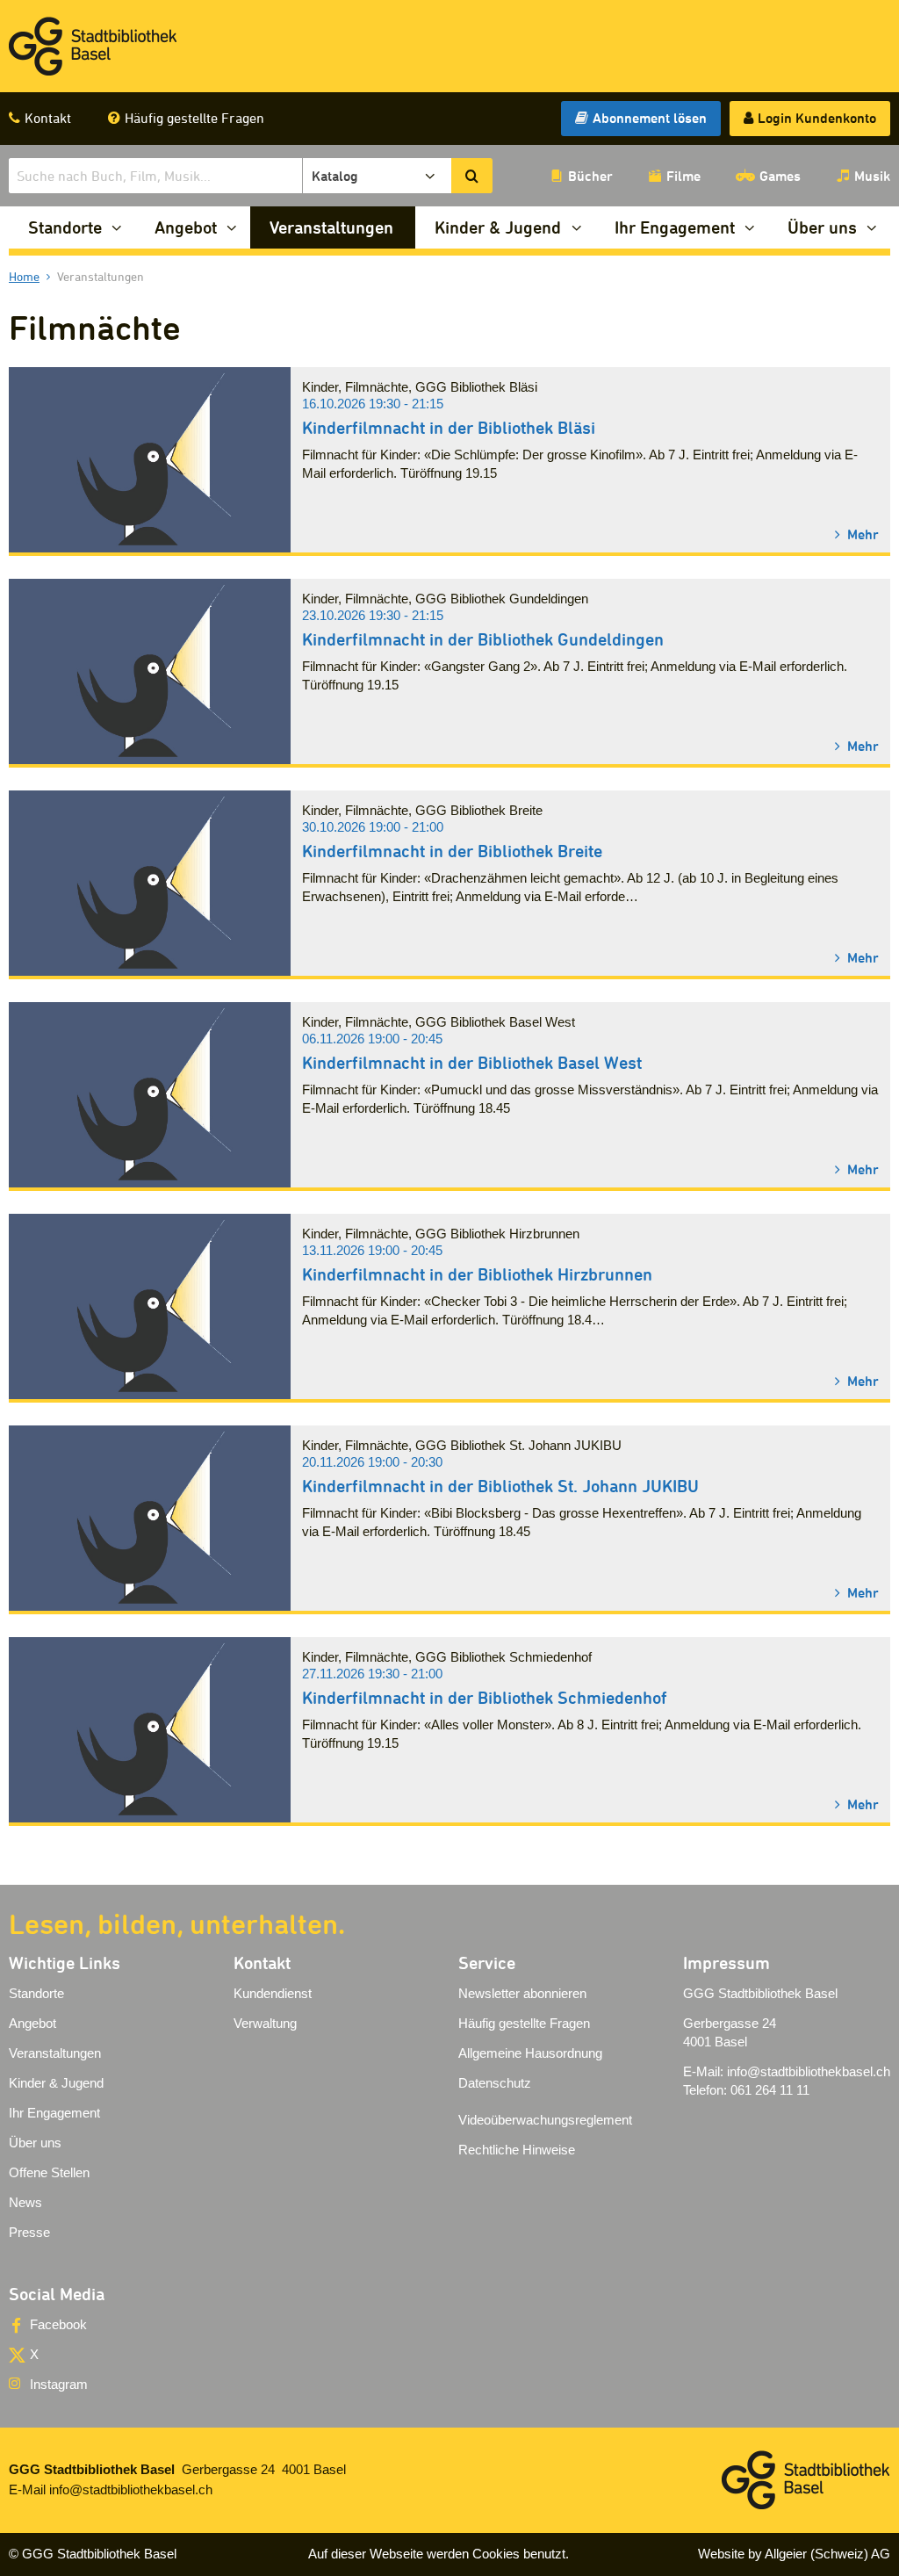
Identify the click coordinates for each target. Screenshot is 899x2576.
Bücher (590, 176)
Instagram (59, 2384)
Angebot (186, 227)
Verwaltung (265, 2023)
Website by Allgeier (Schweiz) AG (794, 2554)
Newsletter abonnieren (522, 1993)
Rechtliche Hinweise (517, 2150)
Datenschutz (495, 2083)
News (25, 2202)
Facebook (58, 2324)
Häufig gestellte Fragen (194, 118)
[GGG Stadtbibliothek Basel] (93, 47)
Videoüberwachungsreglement (545, 2120)
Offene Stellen (49, 2172)
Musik (872, 176)
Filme (683, 176)
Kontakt (48, 118)
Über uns (822, 227)
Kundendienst (273, 1993)
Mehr (861, 534)
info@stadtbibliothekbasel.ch (809, 2071)
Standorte (65, 227)
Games (780, 176)
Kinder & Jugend (498, 227)
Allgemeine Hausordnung (530, 2053)
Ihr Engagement (675, 227)
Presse (29, 2232)
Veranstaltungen (331, 227)
